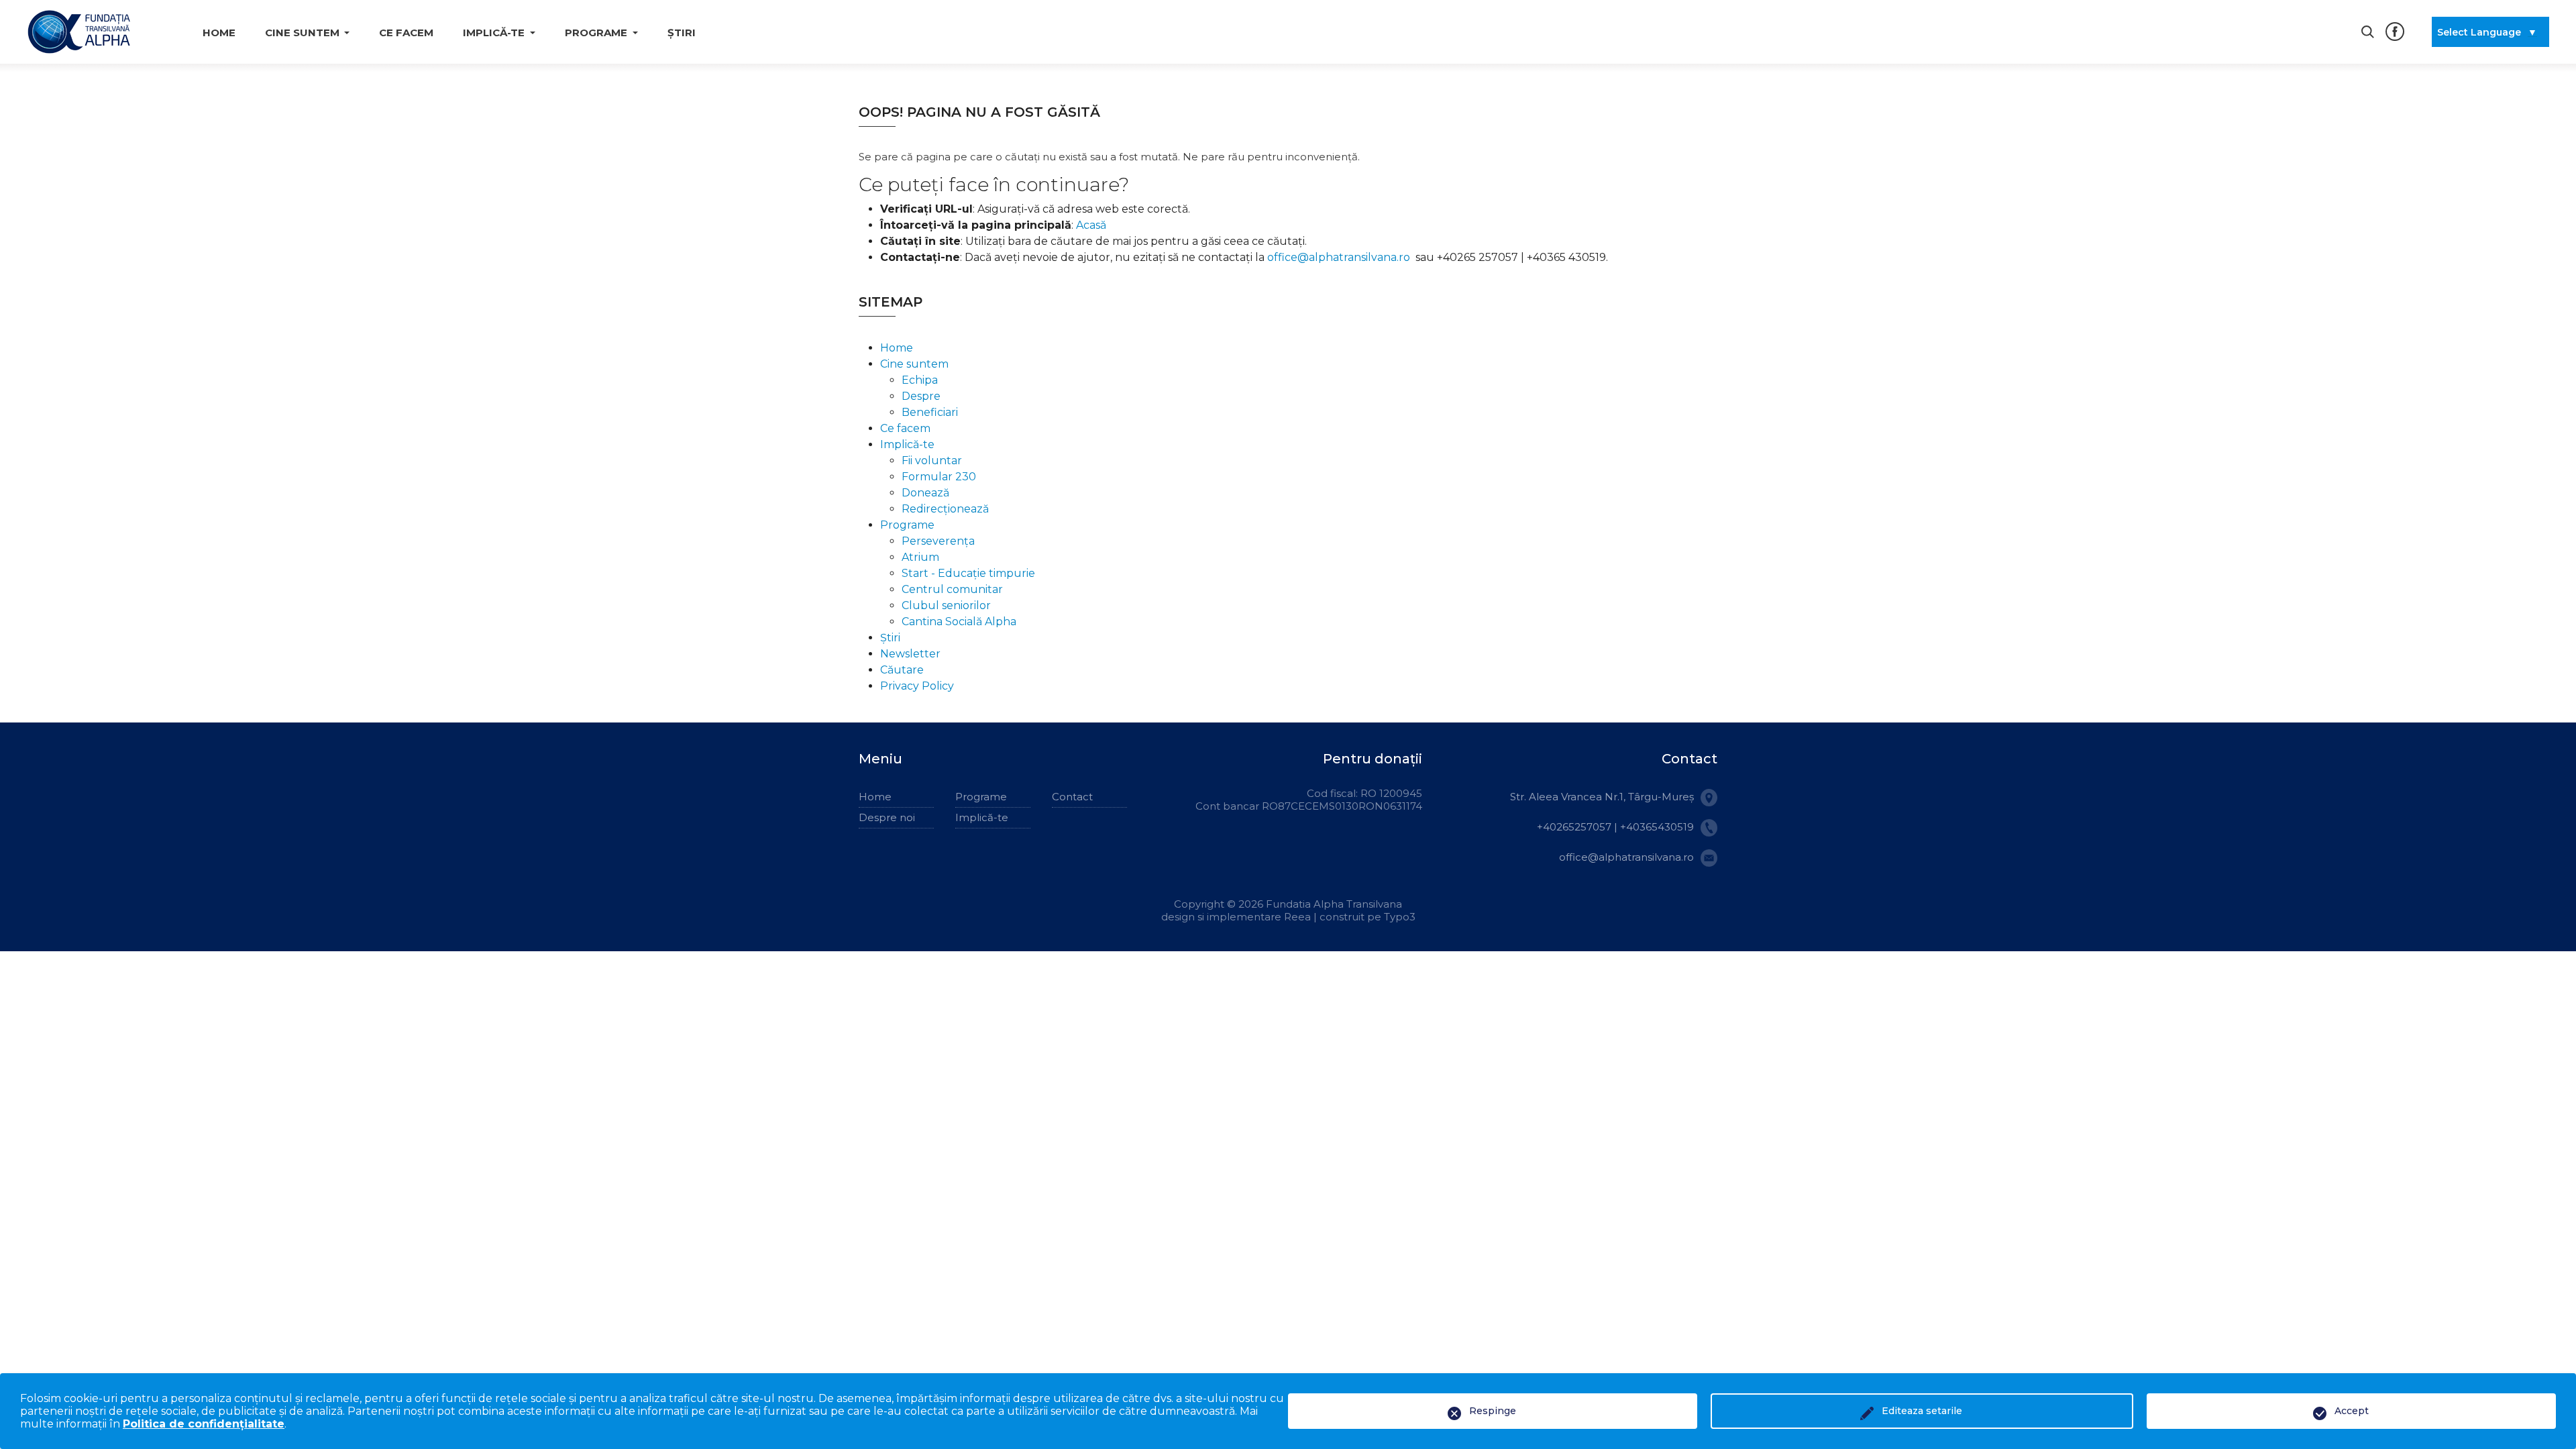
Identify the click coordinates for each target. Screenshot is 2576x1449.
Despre (921, 396)
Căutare (902, 670)
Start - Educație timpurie (968, 573)
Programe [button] (596, 33)
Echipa (920, 380)
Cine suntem (914, 364)
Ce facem (406, 33)
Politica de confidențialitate (204, 1424)
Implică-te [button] (494, 33)
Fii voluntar (932, 461)
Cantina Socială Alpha (959, 622)
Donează (925, 493)
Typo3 (1400, 917)
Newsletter (910, 654)
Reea (1299, 917)
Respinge (1493, 1411)
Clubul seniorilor (946, 605)
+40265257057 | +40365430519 (1615, 827)
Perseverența (938, 541)
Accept (2352, 1411)
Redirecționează (945, 509)
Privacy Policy (917, 686)
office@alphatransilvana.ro (1339, 257)
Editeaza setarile (1922, 1411)
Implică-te (907, 444)
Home (219, 33)
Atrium (920, 557)
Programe (907, 525)
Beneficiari (930, 412)
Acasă (1091, 225)
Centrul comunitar (952, 589)
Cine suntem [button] (302, 33)
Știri (682, 33)
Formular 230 (939, 477)
